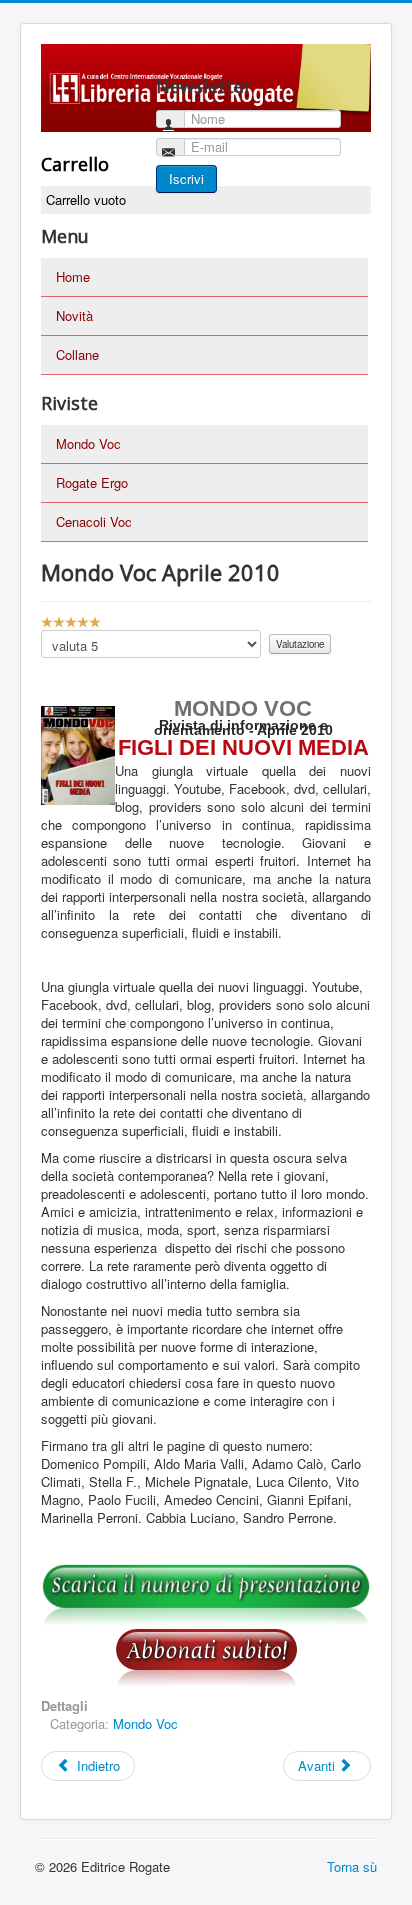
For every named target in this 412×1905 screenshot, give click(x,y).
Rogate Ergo (92, 482)
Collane (77, 354)
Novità (74, 315)
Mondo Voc (88, 443)
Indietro (96, 1765)
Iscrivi (186, 178)
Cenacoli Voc (94, 521)
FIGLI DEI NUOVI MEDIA (243, 747)
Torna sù (352, 1866)
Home (73, 276)
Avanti (318, 1765)
